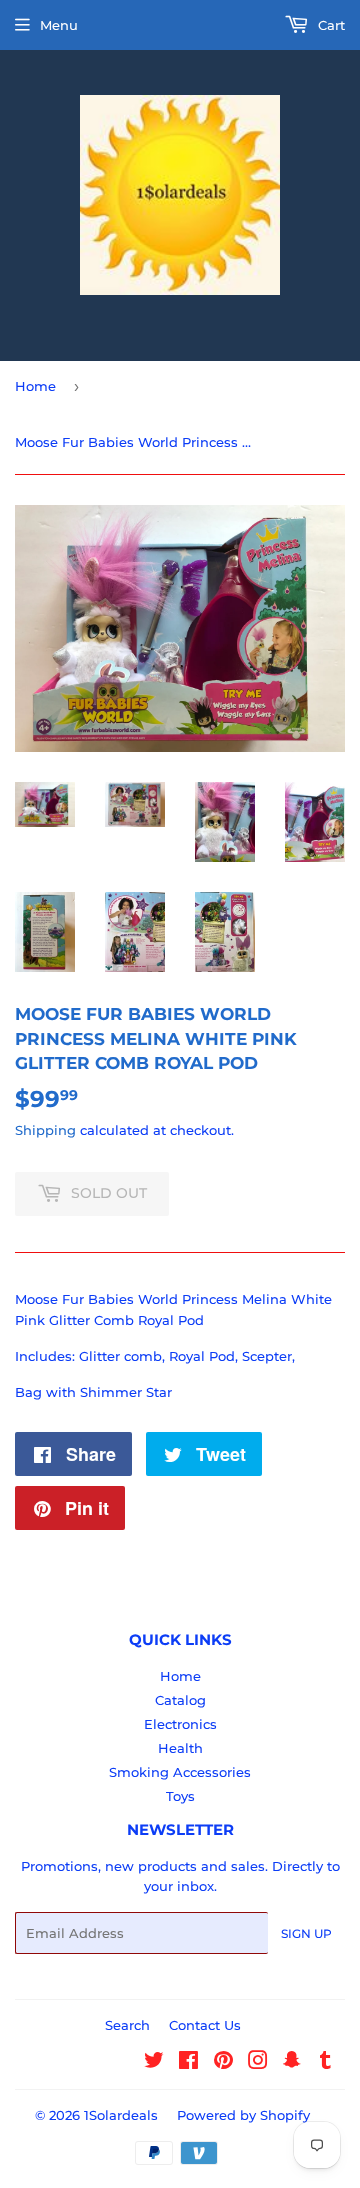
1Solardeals (121, 2115)
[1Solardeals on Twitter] (154, 2063)
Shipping (45, 1130)
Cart (329, 25)
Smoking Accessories (180, 1772)
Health (180, 1748)
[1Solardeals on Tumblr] (325, 2063)
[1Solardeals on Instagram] (258, 2063)
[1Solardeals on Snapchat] (292, 2063)
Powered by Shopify (243, 2115)
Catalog (180, 1700)
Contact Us (205, 2025)
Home (35, 386)
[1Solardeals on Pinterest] (223, 2063)
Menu (59, 25)
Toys (180, 1796)
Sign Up (306, 1933)
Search (127, 2025)
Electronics (180, 1724)
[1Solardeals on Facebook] (188, 2063)
